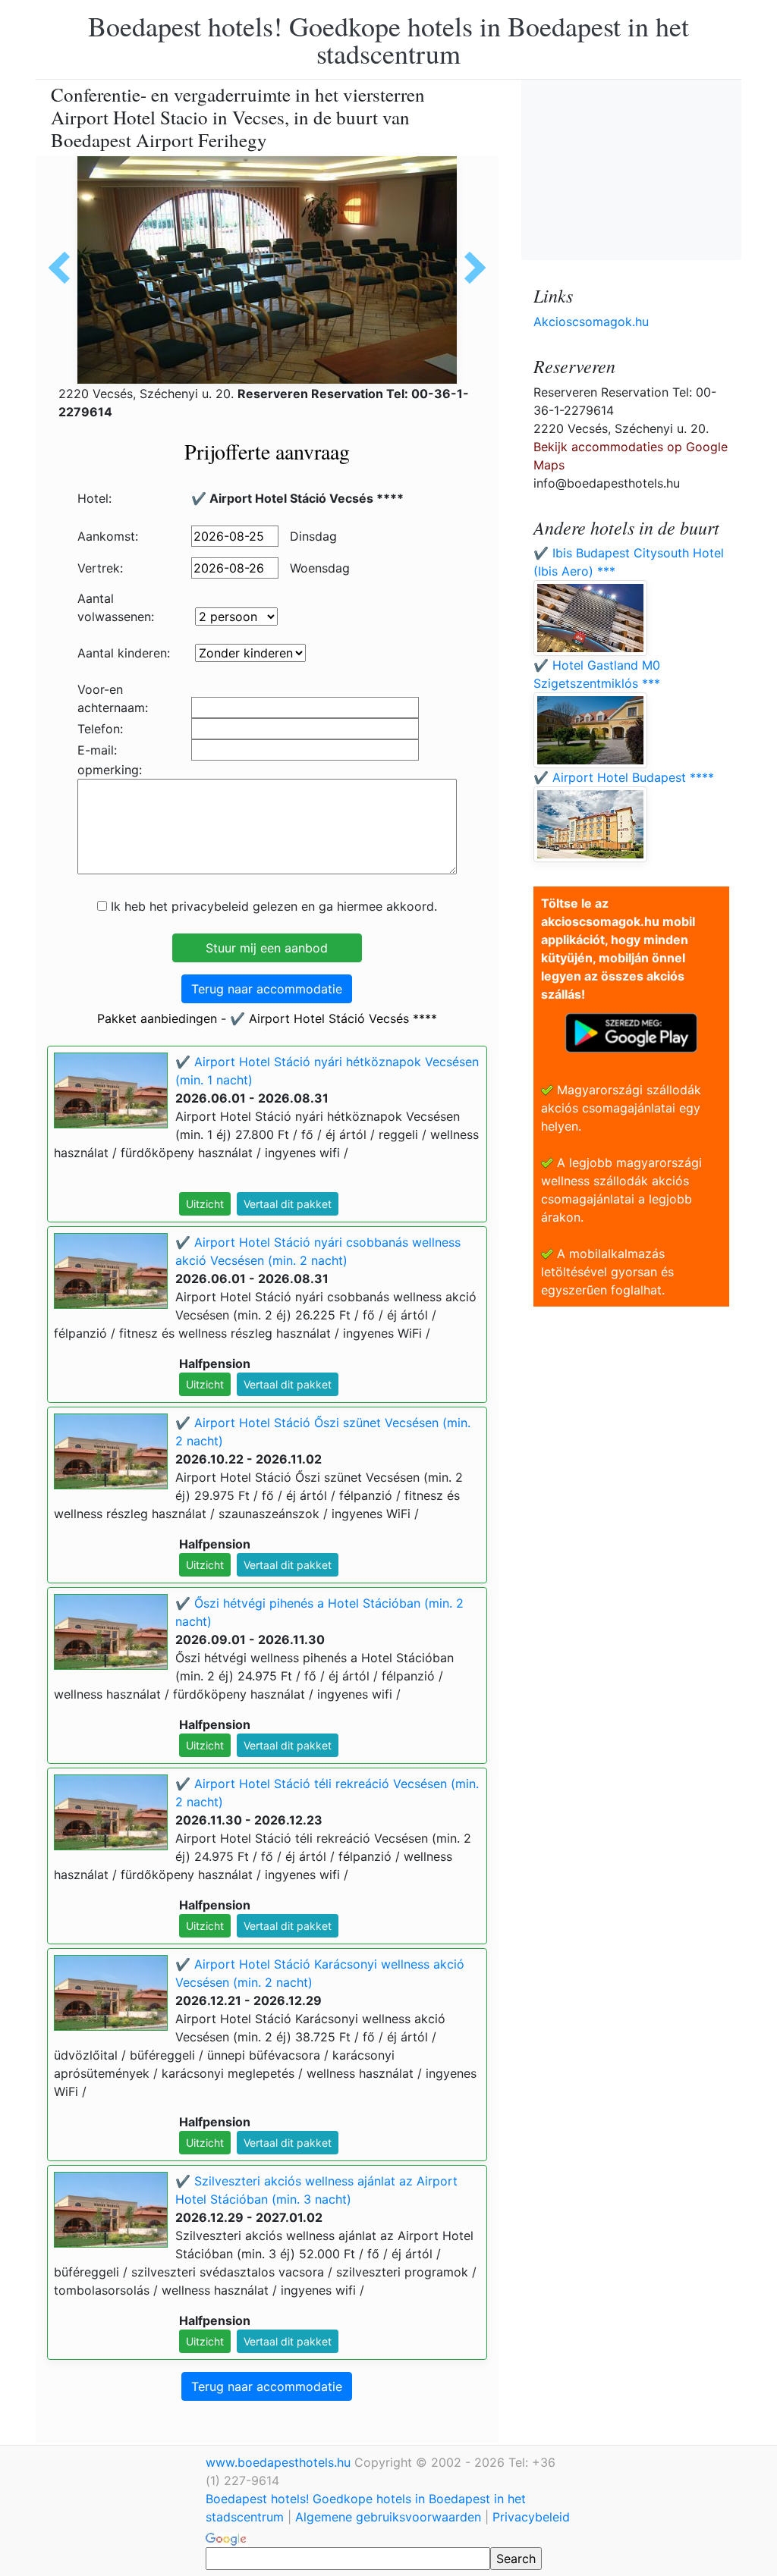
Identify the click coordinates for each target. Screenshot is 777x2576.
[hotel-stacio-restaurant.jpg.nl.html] (64, 268)
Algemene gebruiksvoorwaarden (388, 2517)
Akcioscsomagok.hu (591, 322)
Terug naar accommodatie (267, 989)
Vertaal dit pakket (288, 1204)
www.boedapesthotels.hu (280, 2462)
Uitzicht (205, 1204)
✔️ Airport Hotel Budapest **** (624, 777)
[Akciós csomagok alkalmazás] (631, 1031)
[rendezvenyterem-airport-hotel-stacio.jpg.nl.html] (470, 268)
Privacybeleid (531, 2517)
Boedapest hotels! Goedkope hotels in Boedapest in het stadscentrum (388, 39)
